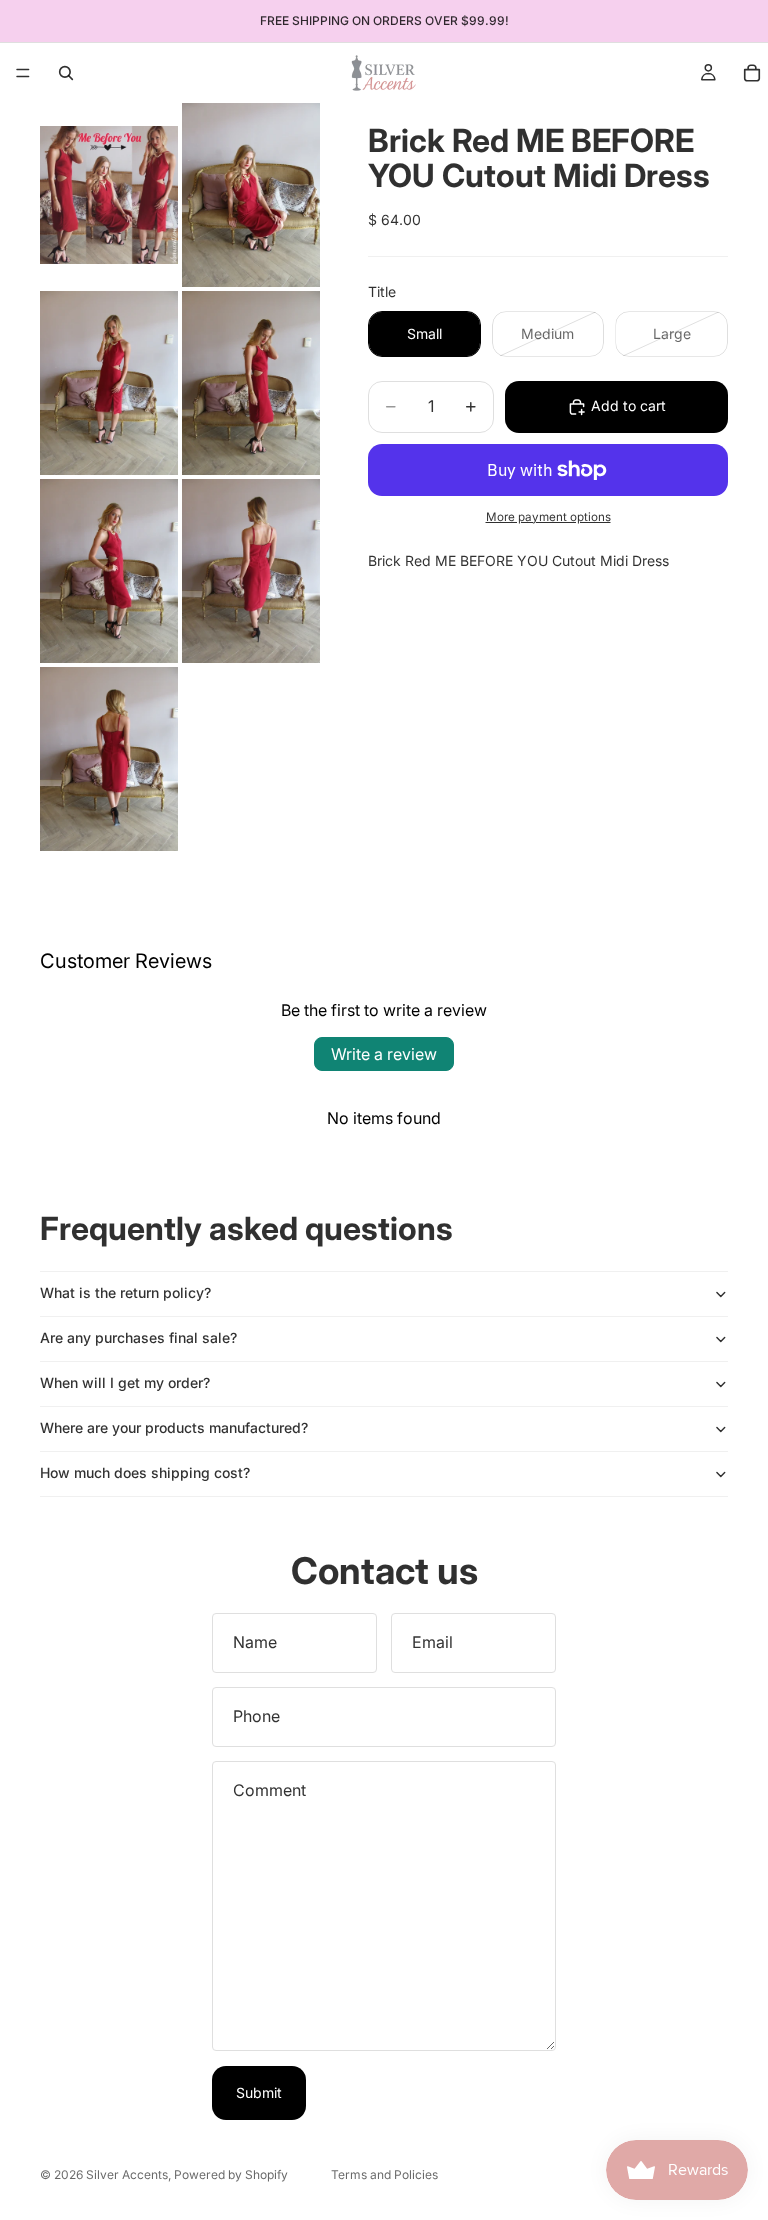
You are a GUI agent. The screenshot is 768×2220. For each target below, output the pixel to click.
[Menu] (23, 73)
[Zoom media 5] (109, 571)
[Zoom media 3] (109, 383)
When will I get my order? (125, 1382)
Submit (259, 2092)
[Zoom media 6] (251, 571)
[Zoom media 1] (109, 195)
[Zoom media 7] (109, 759)
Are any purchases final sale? (138, 1337)
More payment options (548, 517)
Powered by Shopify (231, 2174)
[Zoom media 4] (251, 383)
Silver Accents (127, 2174)
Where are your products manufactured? (174, 1427)
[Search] (66, 73)
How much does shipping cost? (145, 1472)
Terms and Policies (384, 2174)
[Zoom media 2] (251, 195)
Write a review (384, 1054)
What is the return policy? (125, 1292)
